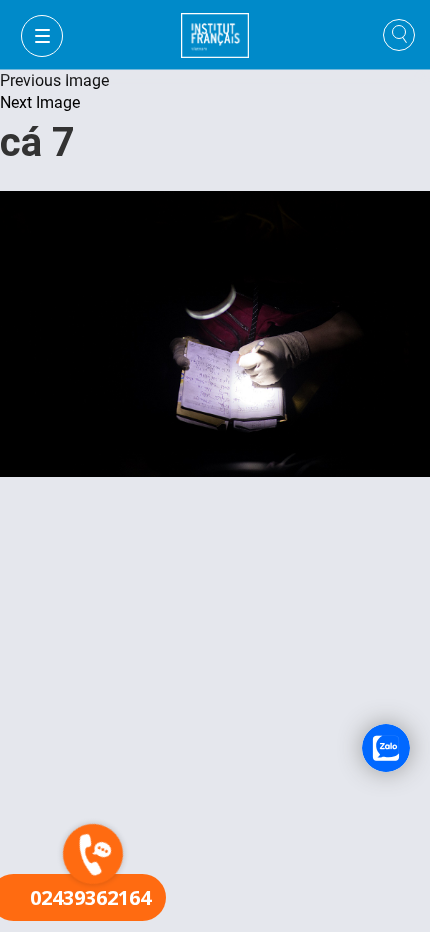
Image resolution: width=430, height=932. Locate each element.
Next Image (40, 102)
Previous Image (54, 80)
